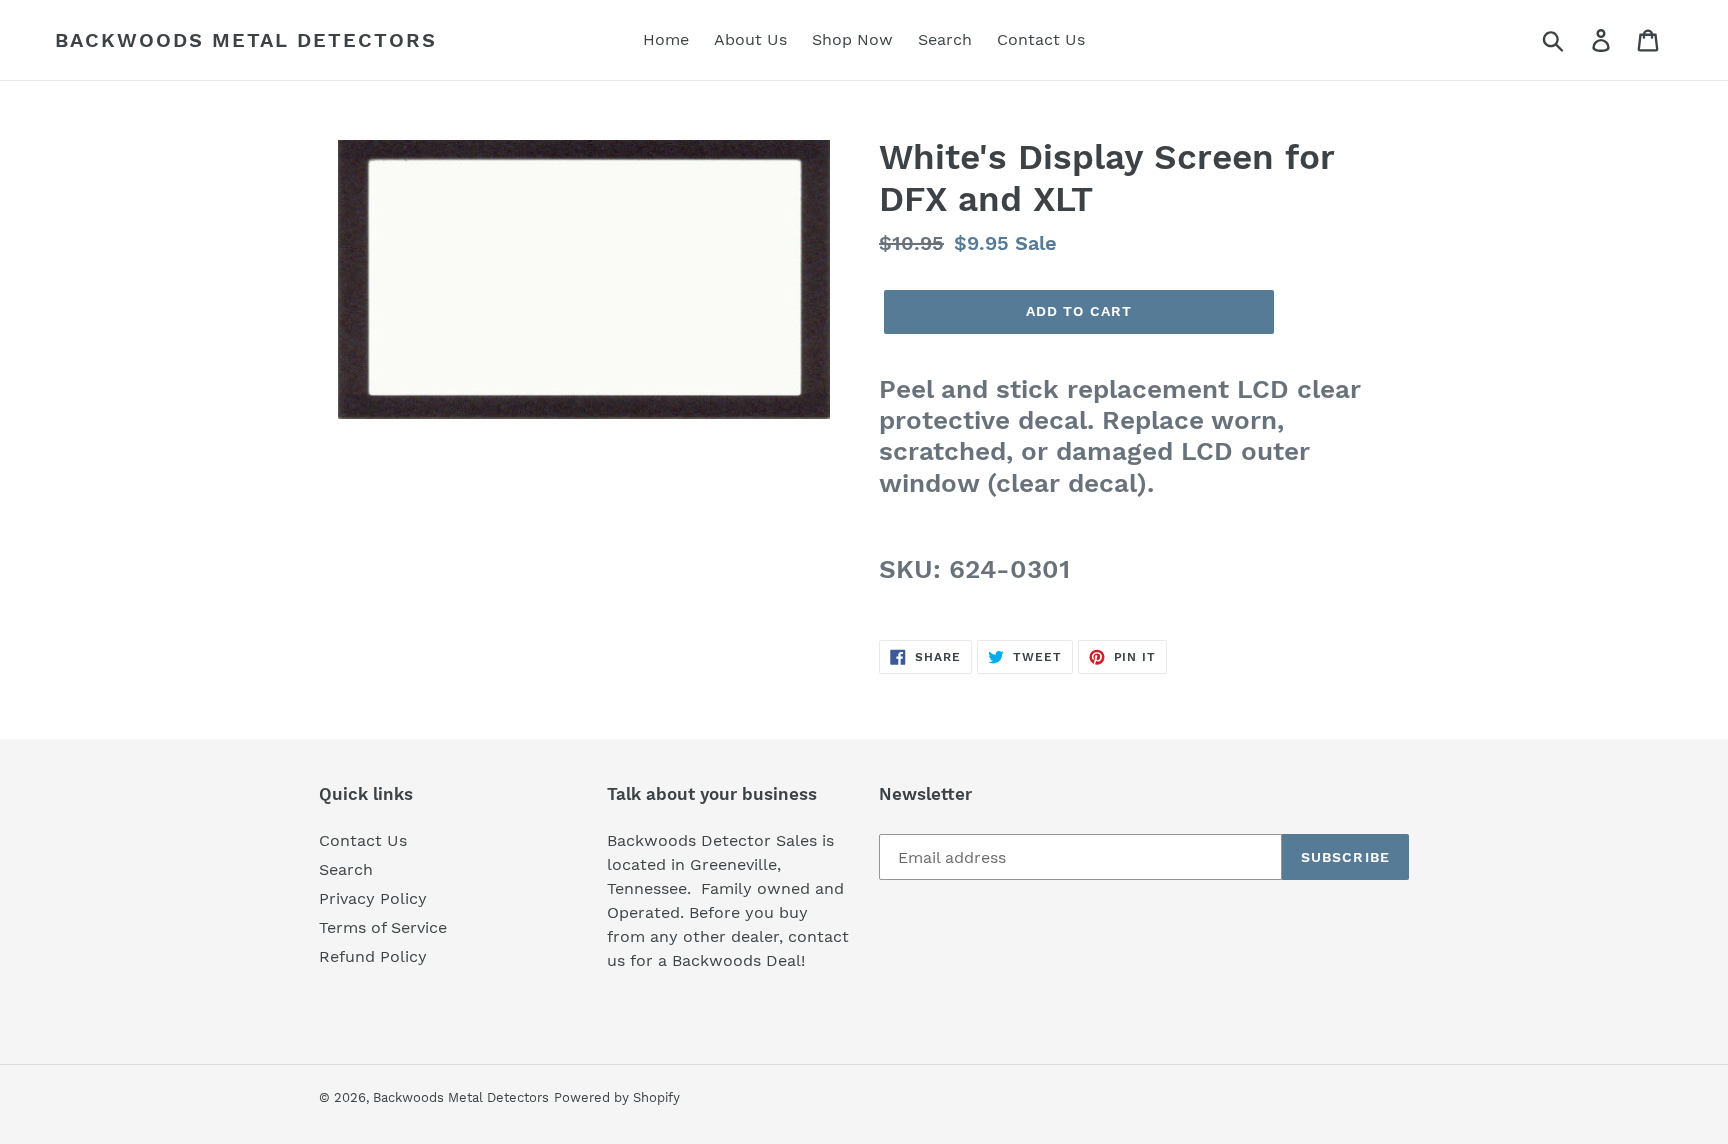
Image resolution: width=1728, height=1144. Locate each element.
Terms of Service (383, 927)
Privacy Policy (373, 898)
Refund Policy (373, 956)
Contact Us (363, 840)
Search (346, 869)
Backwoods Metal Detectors (246, 40)
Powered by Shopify (617, 1097)
